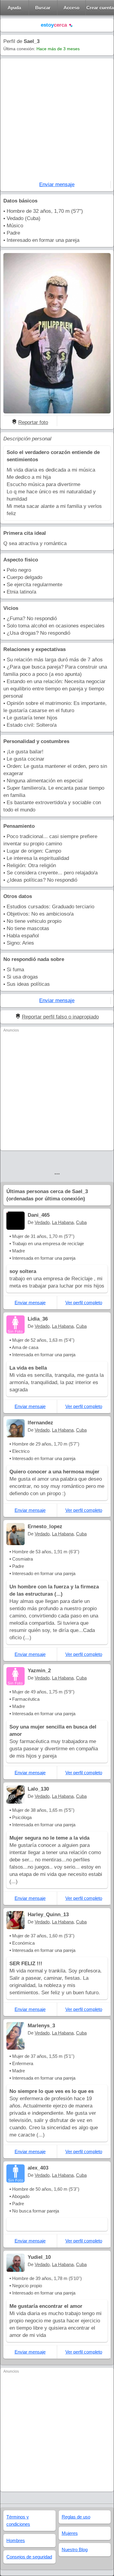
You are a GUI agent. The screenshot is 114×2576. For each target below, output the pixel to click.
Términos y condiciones (18, 2520)
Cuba (81, 1222)
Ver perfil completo (84, 1303)
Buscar (43, 8)
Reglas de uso (76, 2517)
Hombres (16, 2540)
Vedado (42, 1222)
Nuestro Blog (75, 2550)
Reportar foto (33, 422)
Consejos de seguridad (29, 2557)
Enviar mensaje (57, 184)
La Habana (63, 1222)
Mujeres (70, 2533)
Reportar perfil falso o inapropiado (60, 1017)
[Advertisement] (57, 121)
